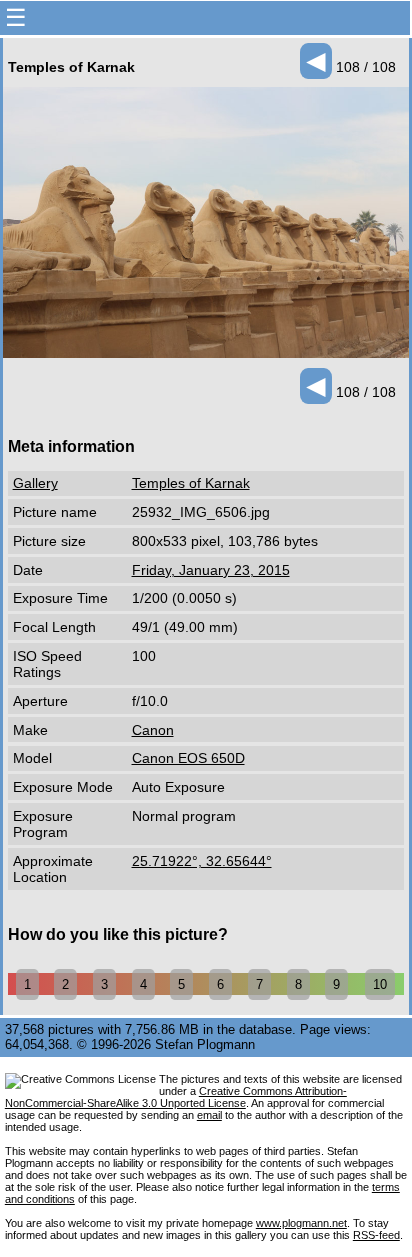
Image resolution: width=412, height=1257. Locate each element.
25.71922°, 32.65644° (202, 861)
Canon (153, 730)
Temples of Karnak (191, 483)
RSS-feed (376, 1235)
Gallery (35, 483)
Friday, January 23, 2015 (211, 570)
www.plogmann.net (301, 1223)
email (209, 1115)
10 (380, 984)
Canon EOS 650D (188, 758)
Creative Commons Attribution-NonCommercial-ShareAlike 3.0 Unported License (176, 1097)
